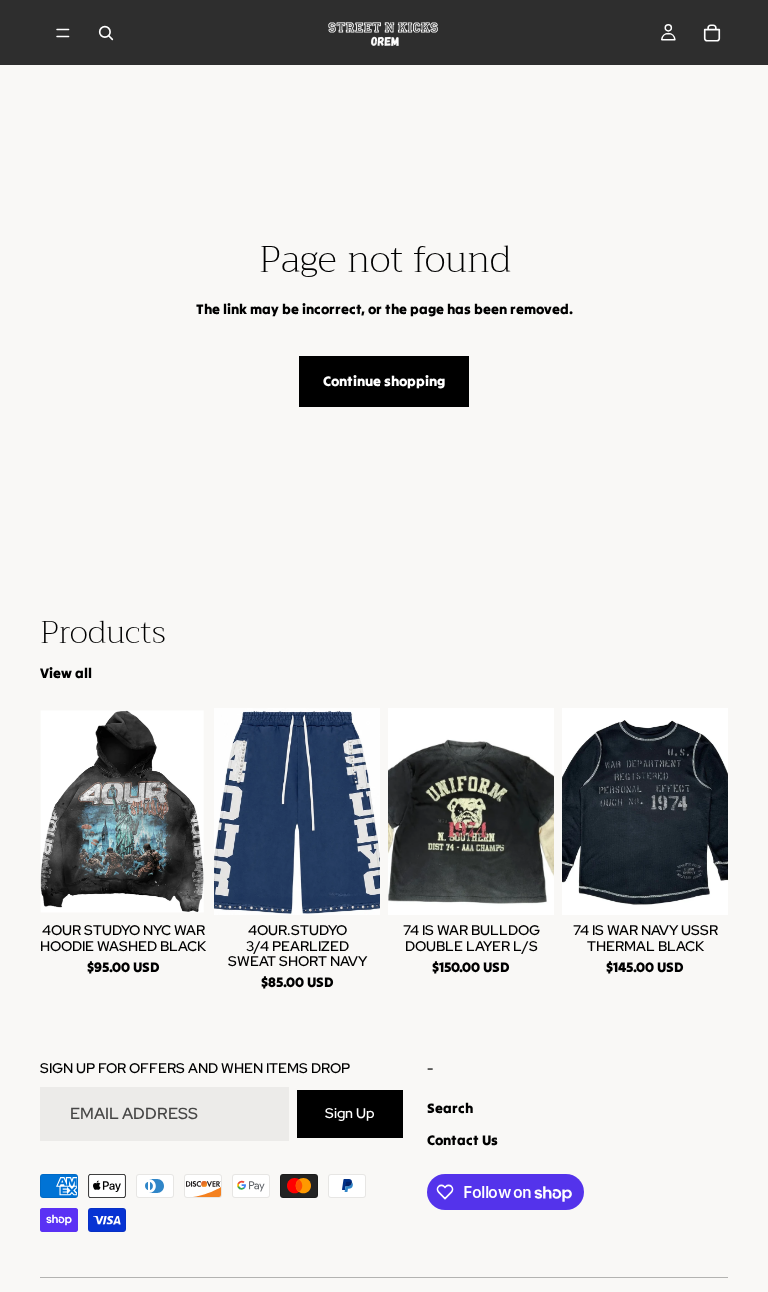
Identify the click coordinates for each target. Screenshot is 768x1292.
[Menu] (63, 33)
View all (66, 673)
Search (450, 1108)
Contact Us (462, 1139)
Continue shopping (384, 381)
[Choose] (175, 884)
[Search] (106, 33)
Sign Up (350, 1113)
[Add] (523, 884)
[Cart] (712, 33)
